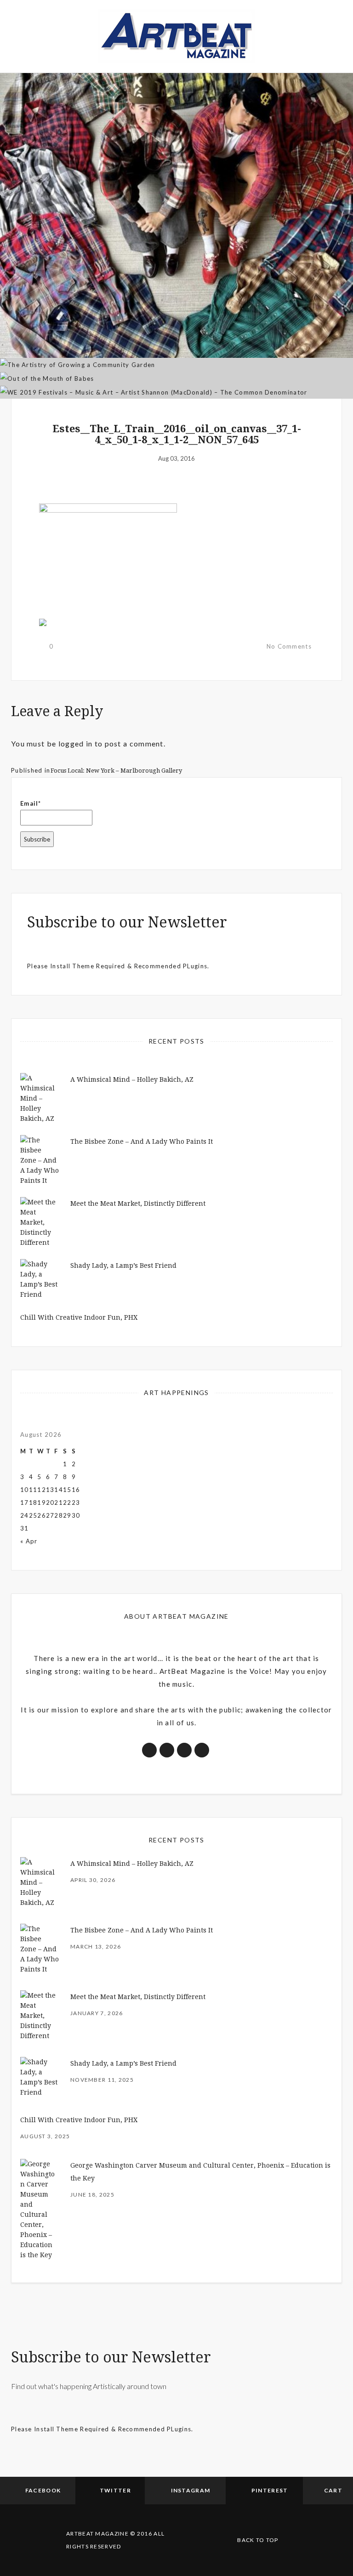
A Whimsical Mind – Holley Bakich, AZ (132, 1079)
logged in (76, 743)
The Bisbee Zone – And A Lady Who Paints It (142, 1141)
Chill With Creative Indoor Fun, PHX (79, 1317)
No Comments (289, 646)
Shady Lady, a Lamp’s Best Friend (123, 1265)
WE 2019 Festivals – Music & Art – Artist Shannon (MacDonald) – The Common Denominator (176, 340)
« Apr (29, 1541)
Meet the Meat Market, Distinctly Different (138, 1203)
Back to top (258, 2540)
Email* (31, 803)
